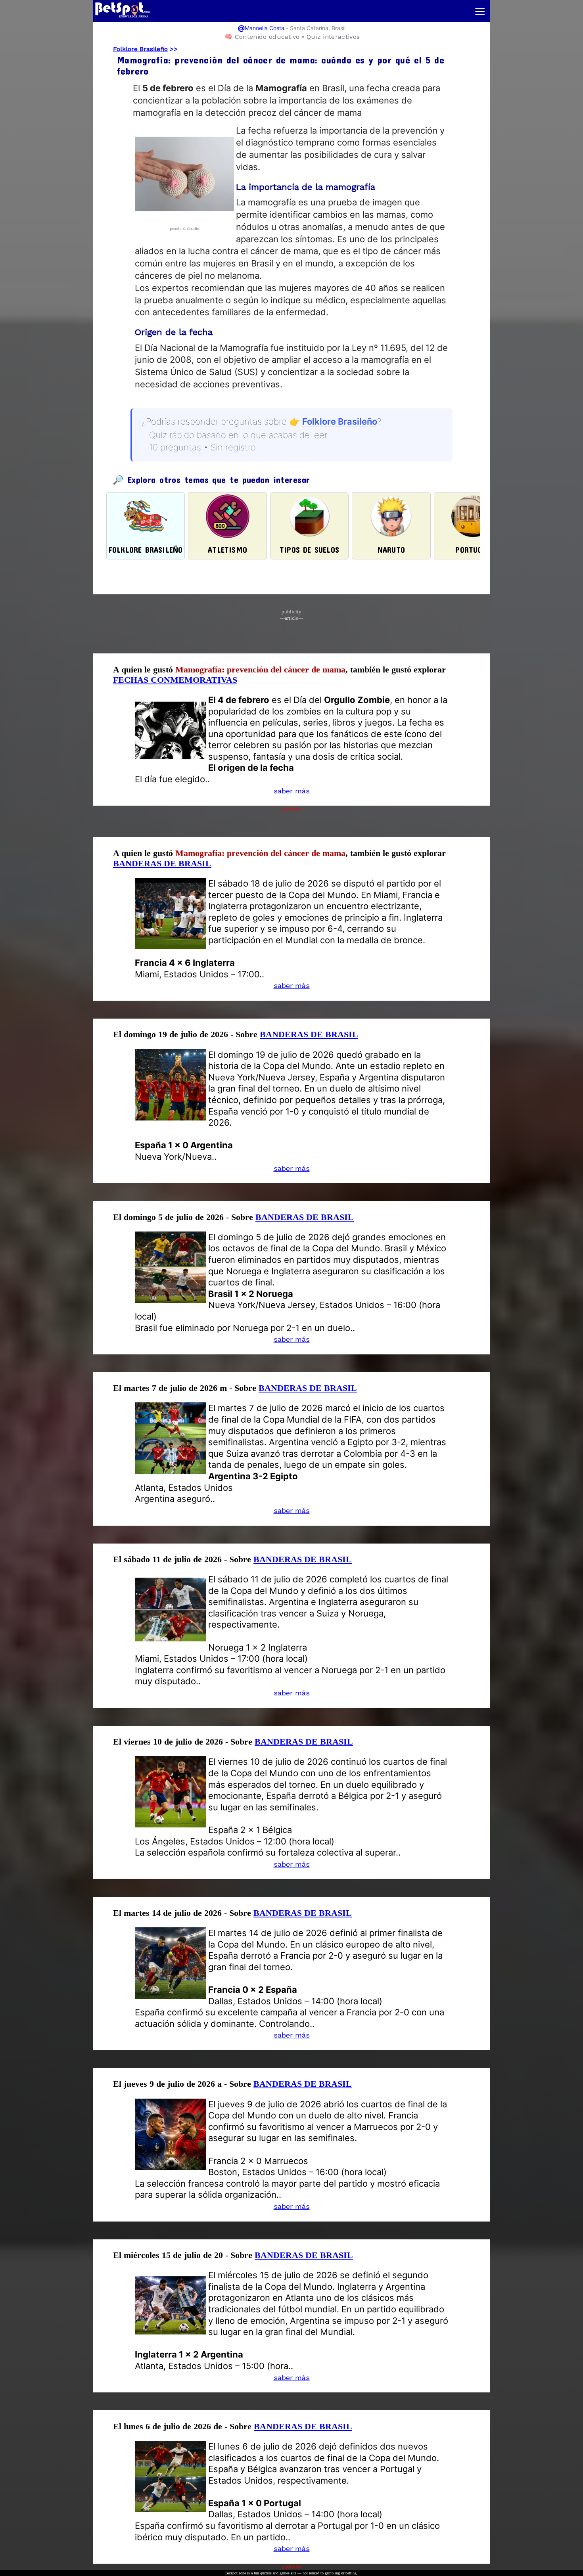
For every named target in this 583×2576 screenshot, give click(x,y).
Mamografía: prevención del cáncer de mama (260, 669)
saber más (292, 791)
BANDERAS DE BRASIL (162, 863)
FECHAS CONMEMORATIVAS (175, 680)
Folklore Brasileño (140, 49)
